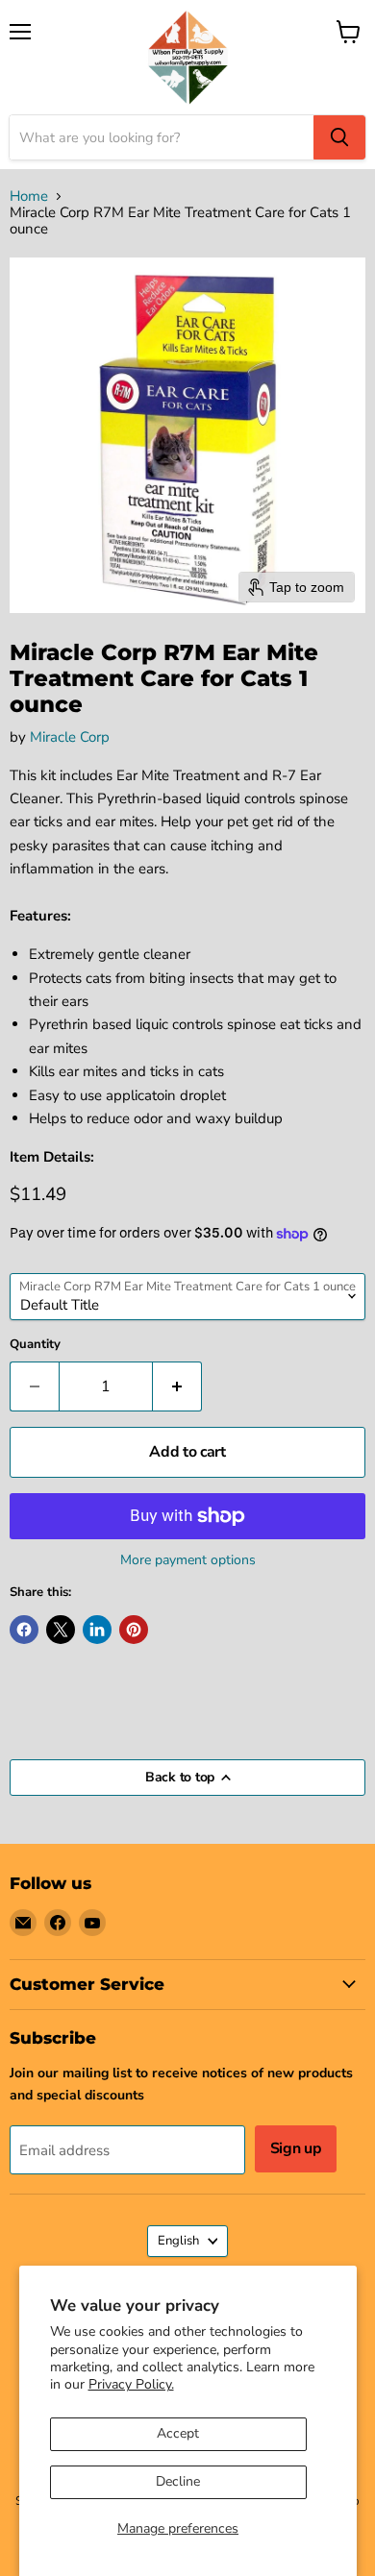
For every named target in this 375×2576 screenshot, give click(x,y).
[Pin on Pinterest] (134, 1630)
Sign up (296, 2148)
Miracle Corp (70, 737)
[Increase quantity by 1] (177, 1386)
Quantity (35, 1345)
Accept (178, 2433)
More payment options (188, 1560)
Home (29, 196)
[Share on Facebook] (24, 1630)
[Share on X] (61, 1630)
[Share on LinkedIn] (97, 1630)
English (178, 2241)
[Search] (339, 137)
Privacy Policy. (131, 2384)
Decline (178, 2481)
